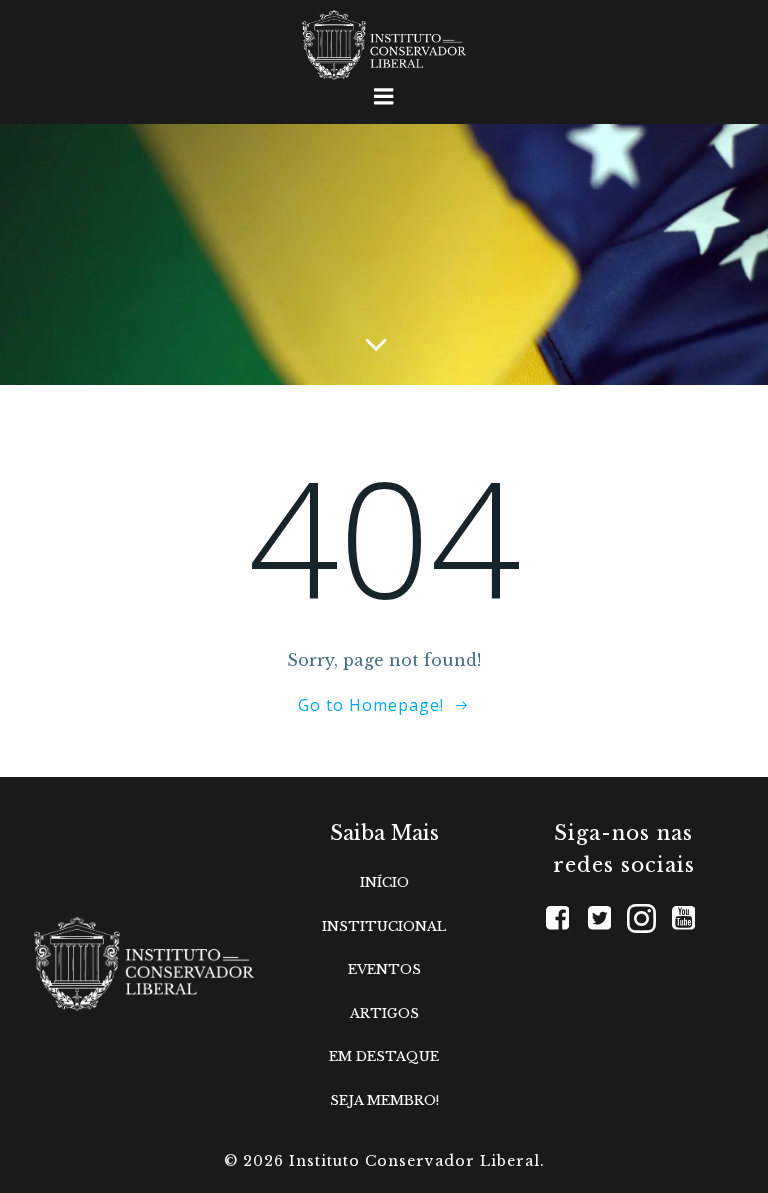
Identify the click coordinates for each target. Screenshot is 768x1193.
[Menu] (384, 97)
